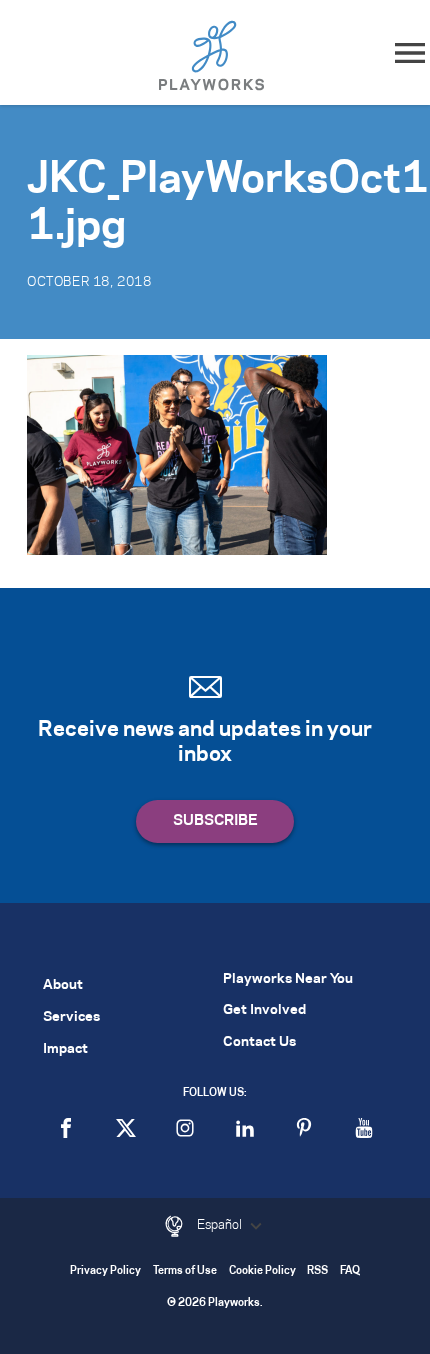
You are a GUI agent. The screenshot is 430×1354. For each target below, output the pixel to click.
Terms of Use (185, 1271)
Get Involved (264, 1010)
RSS (317, 1271)
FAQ (350, 1271)
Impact (65, 1049)
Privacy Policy (105, 1271)
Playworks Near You (288, 979)
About (63, 985)
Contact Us (259, 1042)
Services (71, 1017)
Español (221, 1225)
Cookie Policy (262, 1271)
